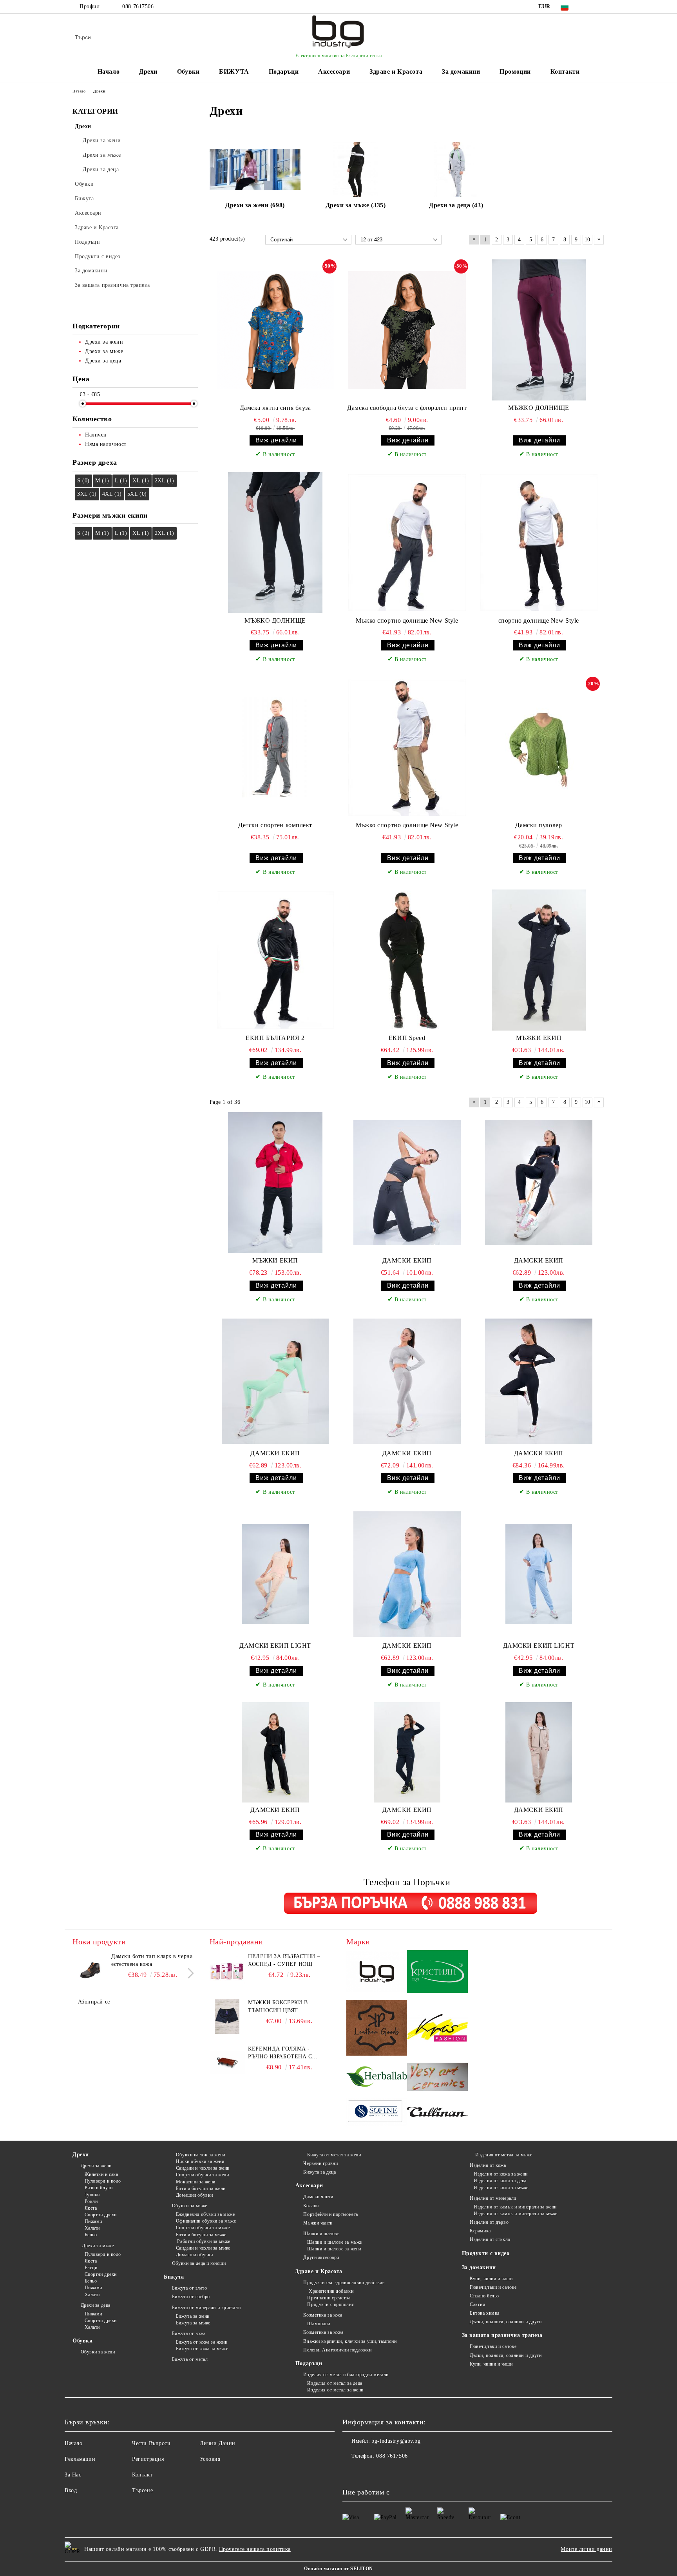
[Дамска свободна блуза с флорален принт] (407, 330)
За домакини (461, 72)
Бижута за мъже (193, 2323)
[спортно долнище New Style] (539, 542)
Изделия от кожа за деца (500, 2181)
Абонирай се (94, 2002)
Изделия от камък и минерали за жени (515, 2207)
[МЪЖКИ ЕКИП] (539, 960)
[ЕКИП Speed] (407, 960)
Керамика (480, 2231)
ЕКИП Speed (407, 1038)
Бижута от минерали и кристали (206, 2308)
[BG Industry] (377, 1973)
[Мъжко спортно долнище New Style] (407, 542)
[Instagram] (600, 7)
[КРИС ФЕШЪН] (437, 2029)
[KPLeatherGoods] (377, 2029)
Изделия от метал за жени (335, 2390)
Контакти (565, 72)
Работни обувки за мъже (203, 2241)
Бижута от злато (189, 2288)
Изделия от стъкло (490, 2239)
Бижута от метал (190, 2359)
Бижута (174, 2277)
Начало (109, 72)
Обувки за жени (98, 2352)
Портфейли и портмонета (330, 2214)
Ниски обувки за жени (200, 2161)
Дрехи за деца (96, 2305)
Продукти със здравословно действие (344, 2283)
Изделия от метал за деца (335, 2383)
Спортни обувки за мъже (203, 2228)
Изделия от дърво (489, 2222)
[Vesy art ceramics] (437, 2078)
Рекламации (80, 2459)
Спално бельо (484, 2296)
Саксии (477, 2304)
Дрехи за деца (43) (456, 205)
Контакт (142, 2475)
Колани (311, 2206)
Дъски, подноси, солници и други (506, 2322)
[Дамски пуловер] (539, 747)
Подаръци (284, 72)
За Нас (73, 2475)
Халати (92, 2228)
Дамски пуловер (539, 825)
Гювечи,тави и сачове (493, 2287)
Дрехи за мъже (97, 2246)
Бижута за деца (319, 2172)
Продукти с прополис (330, 2304)
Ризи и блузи (99, 2188)
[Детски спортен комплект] (275, 747)
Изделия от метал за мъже (503, 2155)
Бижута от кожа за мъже (202, 2349)
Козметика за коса (323, 2315)
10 (587, 240)
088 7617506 (138, 6)
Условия (210, 2459)
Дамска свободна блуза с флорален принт (407, 408)
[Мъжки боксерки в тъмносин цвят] (227, 2016)
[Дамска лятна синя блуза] (275, 330)
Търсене (142, 2490)
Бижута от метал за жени (334, 2155)
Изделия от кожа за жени (501, 2174)
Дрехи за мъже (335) (356, 205)
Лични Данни (218, 2443)
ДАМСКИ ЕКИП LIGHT (275, 1646)
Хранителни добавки (330, 2291)
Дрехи (148, 72)
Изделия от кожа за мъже (501, 2188)
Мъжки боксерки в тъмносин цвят (278, 2006)
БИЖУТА (234, 72)
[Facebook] (588, 7)
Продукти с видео (486, 2253)
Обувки (188, 72)
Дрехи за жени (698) (255, 205)
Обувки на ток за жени (200, 2155)
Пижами (93, 2221)
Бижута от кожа (189, 2333)
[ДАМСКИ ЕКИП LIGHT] (275, 1574)
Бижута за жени (193, 2316)
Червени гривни (320, 2163)
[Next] (189, 1974)
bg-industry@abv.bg (396, 2441)
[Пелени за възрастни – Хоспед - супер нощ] (227, 1970)
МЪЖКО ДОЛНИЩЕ (539, 408)
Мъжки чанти (318, 2223)
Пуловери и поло (103, 2181)
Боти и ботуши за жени (201, 2188)
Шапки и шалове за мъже (334, 2242)
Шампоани (319, 2324)
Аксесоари (334, 72)
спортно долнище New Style (539, 620)
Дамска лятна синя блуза (275, 408)
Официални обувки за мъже (206, 2221)
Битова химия (485, 2313)
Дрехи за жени (96, 2166)
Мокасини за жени (196, 2182)
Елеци (91, 2268)
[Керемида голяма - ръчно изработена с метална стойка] (227, 2063)
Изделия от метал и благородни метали (346, 2375)
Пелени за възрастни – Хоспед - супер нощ (284, 1960)
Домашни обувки (194, 2195)
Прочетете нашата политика (255, 2549)
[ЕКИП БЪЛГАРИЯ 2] (275, 960)
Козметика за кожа (323, 2332)
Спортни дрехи (101, 2215)
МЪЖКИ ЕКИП (539, 1038)
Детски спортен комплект (275, 825)
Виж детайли (276, 440)
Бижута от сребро (191, 2297)
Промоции (515, 72)
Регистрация (148, 2459)
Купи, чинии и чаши (491, 2279)
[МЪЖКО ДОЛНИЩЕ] (539, 330)
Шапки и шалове (321, 2234)
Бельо (91, 2235)
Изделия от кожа (488, 2165)
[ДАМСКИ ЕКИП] (407, 1183)
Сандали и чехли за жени (203, 2168)
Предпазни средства (329, 2298)
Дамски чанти (318, 2197)
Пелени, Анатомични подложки (337, 2350)
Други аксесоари (321, 2257)
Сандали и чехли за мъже (203, 2248)
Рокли (91, 2201)
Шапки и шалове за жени (334, 2249)
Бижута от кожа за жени (202, 2342)
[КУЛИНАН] (437, 2113)
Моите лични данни (586, 2549)
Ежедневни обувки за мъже (205, 2214)
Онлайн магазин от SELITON (338, 2569)
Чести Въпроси (151, 2443)
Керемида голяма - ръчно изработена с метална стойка (280, 2053)
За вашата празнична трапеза (502, 2335)
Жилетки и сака (101, 2174)
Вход (71, 2490)
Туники (92, 2195)
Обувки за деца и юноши (199, 2263)
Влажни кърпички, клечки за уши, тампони (350, 2341)
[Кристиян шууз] (437, 1973)
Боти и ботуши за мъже (201, 2235)
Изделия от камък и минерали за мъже (516, 2214)
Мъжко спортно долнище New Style (407, 620)
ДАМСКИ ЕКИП (407, 1260)
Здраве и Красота (396, 72)
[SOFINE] (377, 2113)
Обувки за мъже (189, 2206)
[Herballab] (377, 2078)
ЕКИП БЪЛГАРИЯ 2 (275, 1038)
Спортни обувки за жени (202, 2175)
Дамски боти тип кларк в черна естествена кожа (152, 1960)
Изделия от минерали (493, 2198)
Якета (91, 2208)
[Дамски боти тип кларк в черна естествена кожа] (90, 1970)
